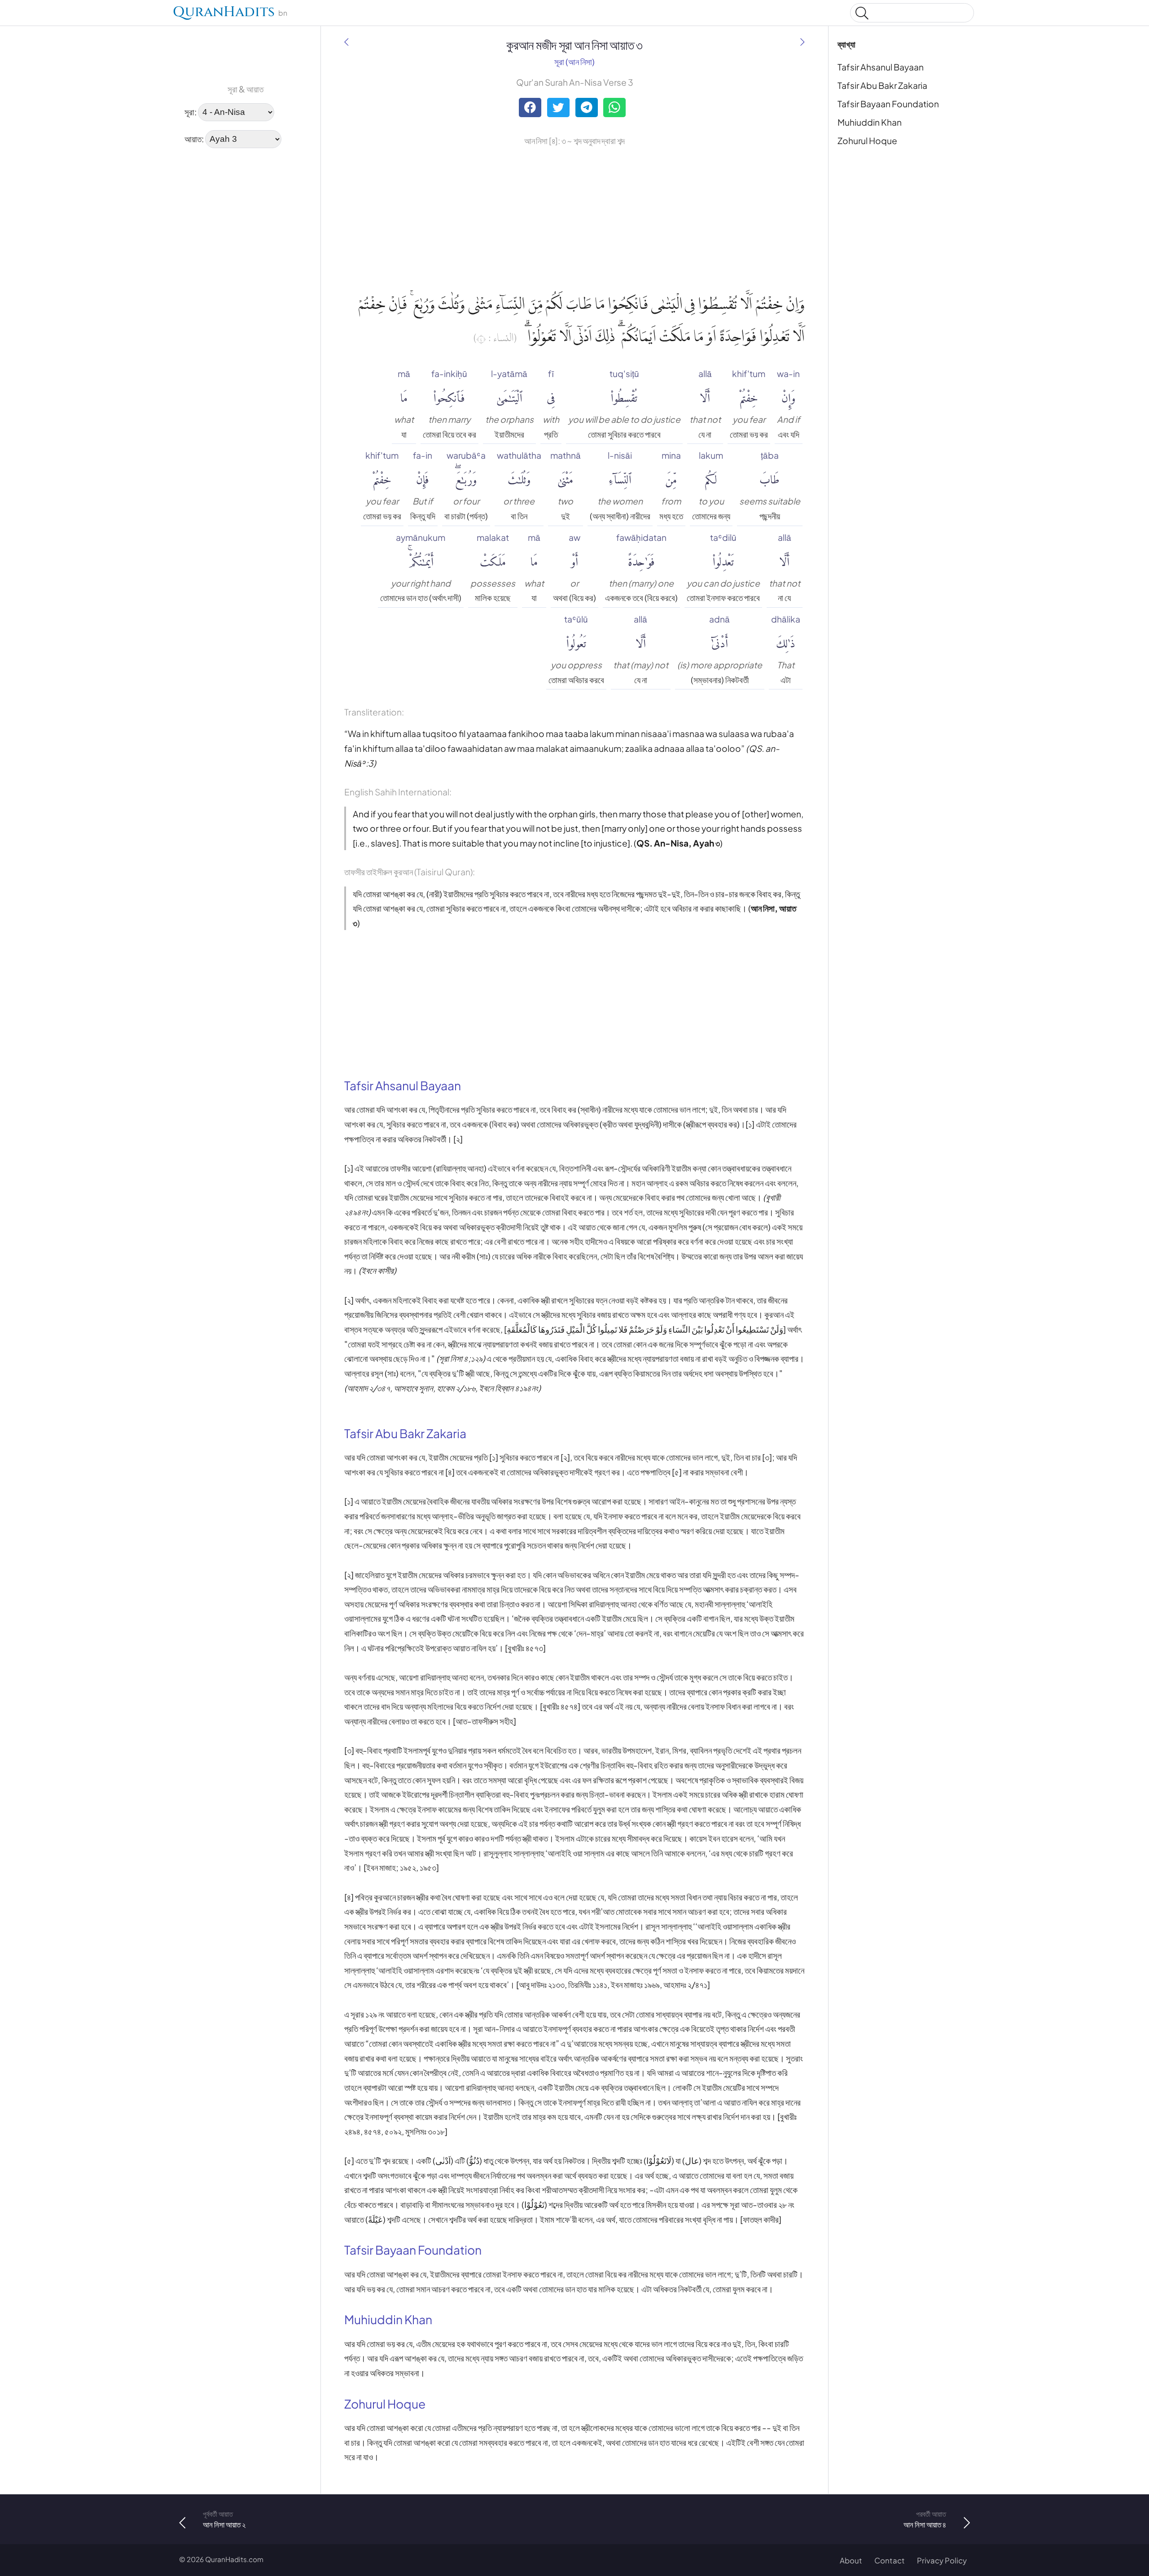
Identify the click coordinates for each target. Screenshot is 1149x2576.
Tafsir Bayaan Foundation (888, 104)
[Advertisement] (206, 292)
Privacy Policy (942, 2561)
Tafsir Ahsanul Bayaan (881, 67)
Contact (890, 2561)
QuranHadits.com (234, 2559)
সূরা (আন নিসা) (574, 61)
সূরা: (191, 111)
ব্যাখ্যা (846, 44)
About (851, 2561)
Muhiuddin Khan (870, 122)
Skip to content (13, 15)
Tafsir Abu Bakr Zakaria (882, 85)
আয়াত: (194, 138)
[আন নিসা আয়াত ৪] (803, 42)
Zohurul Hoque (867, 140)
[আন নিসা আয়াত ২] (346, 42)
